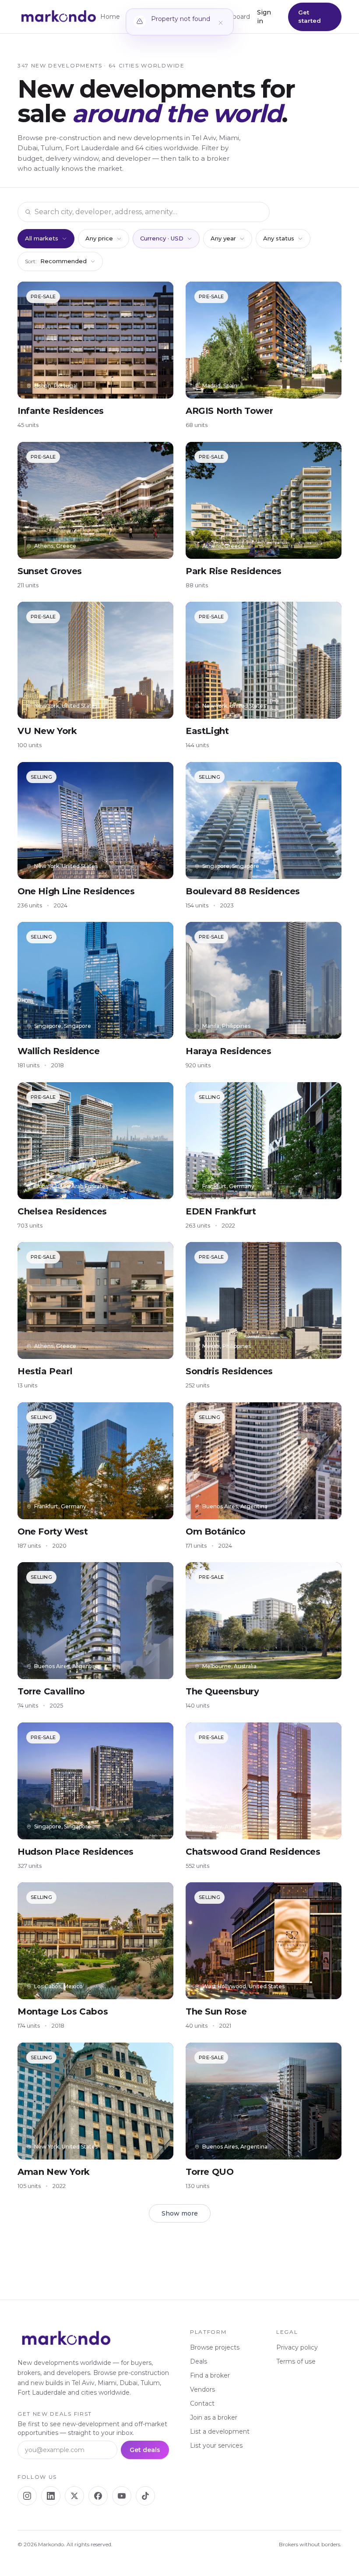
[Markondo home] (59, 17)
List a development (220, 2431)
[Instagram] (27, 2496)
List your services (216, 2445)
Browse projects (215, 2347)
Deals (199, 2361)
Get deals (145, 2450)
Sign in (264, 17)
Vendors (202, 2389)
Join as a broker (214, 2417)
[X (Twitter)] (74, 2496)
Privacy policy (297, 2347)
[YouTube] (122, 2496)
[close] (221, 22)
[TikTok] (145, 2496)
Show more (180, 2213)
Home (110, 17)
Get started (310, 17)
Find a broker (210, 2375)
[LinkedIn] (51, 2496)
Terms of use (296, 2361)
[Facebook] (98, 2496)
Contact (202, 2403)
